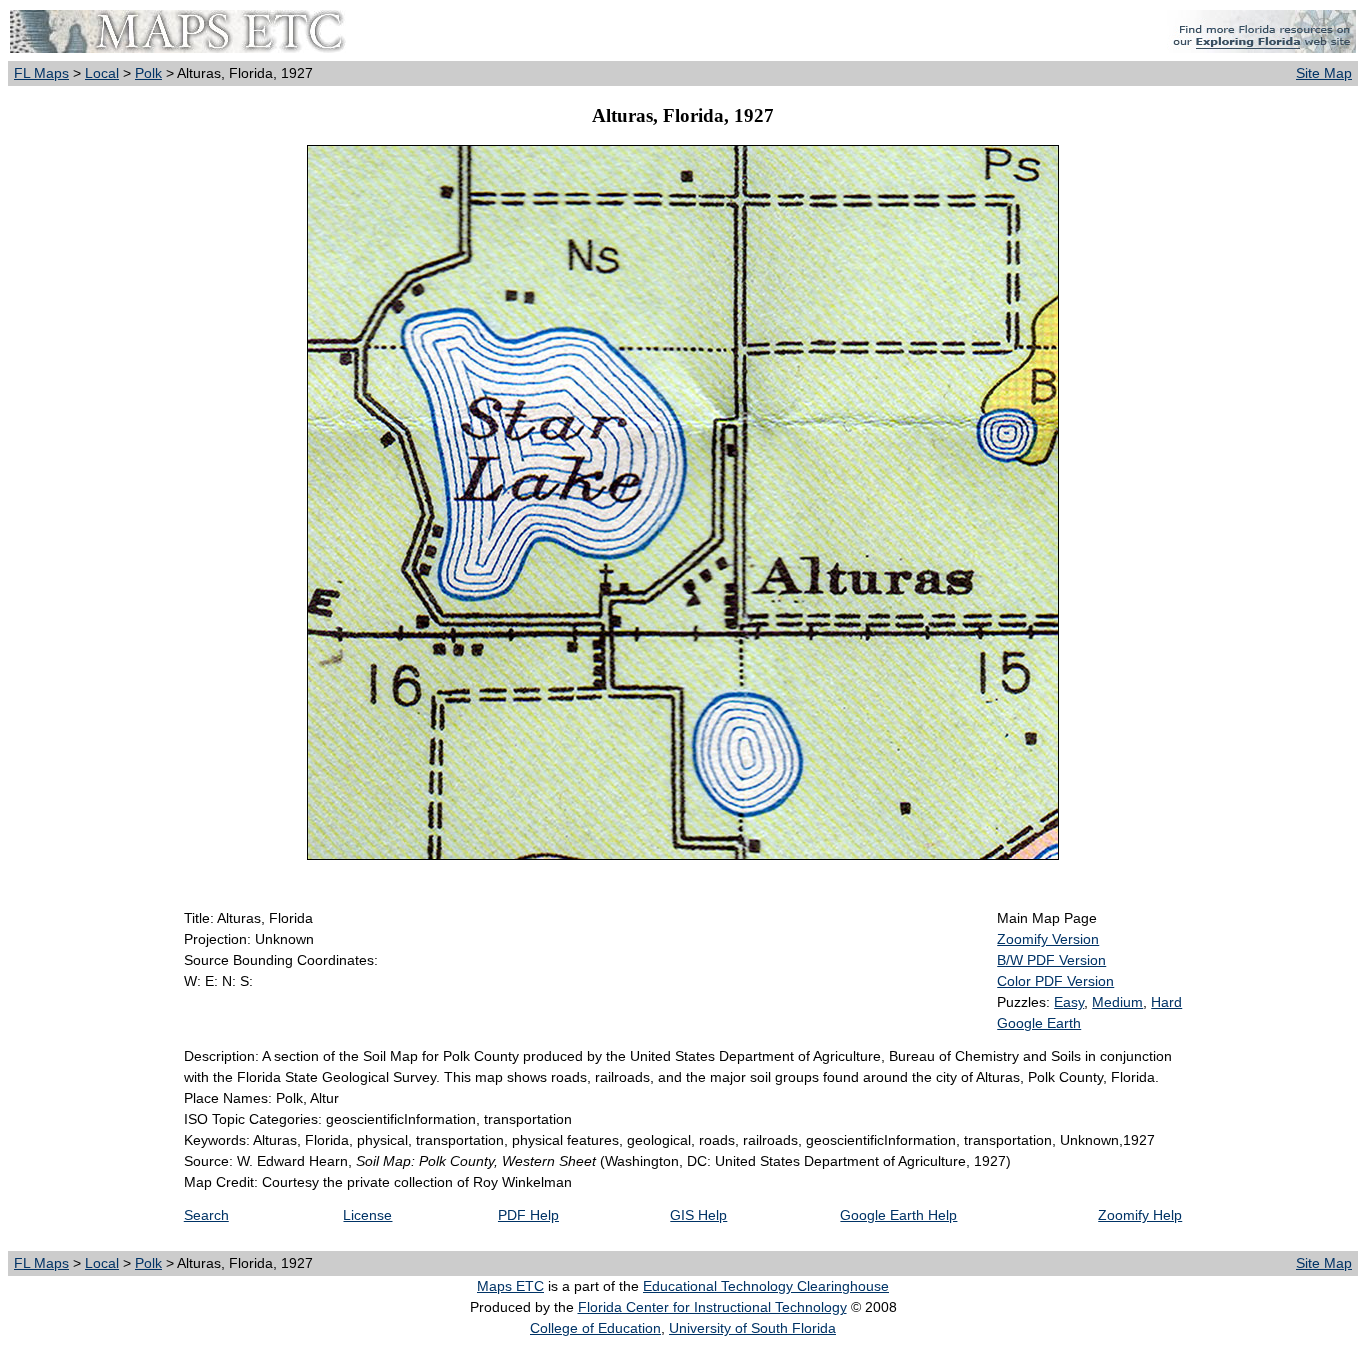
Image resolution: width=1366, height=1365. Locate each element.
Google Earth (1039, 1023)
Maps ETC (510, 1286)
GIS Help (698, 1215)
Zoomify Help (1140, 1215)
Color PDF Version (1055, 981)
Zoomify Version (1048, 939)
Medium (1117, 1002)
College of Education (595, 1328)
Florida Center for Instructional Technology (712, 1307)
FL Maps (41, 73)
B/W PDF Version (1051, 960)
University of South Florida (752, 1328)
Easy (1069, 1002)
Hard (1166, 1002)
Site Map (1324, 73)
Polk (148, 73)
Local (102, 73)
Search (206, 1215)
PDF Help (528, 1215)
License (367, 1215)
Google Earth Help (898, 1215)
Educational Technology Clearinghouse (766, 1286)
